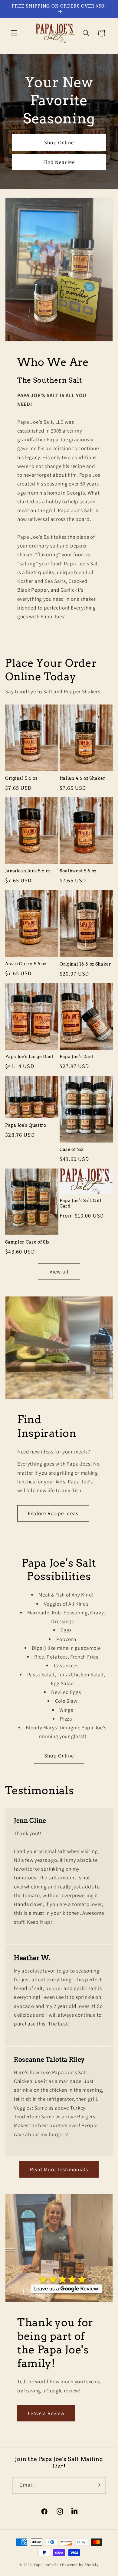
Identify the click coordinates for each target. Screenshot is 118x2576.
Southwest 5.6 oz (78, 871)
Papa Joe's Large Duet (29, 1057)
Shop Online (59, 142)
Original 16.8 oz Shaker (85, 964)
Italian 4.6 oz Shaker (83, 778)
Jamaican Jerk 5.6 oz (28, 871)
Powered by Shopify (80, 2565)
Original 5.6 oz (21, 778)
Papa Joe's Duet (77, 1057)
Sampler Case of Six (27, 1242)
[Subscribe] (98, 2485)
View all (59, 1272)
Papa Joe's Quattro (26, 1125)
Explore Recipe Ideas (53, 1513)
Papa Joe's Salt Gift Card (81, 1203)
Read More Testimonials (59, 2169)
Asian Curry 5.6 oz (26, 964)
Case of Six (72, 1149)
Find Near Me (59, 162)
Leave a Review (46, 2413)
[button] (14, 33)
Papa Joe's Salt (48, 2565)
